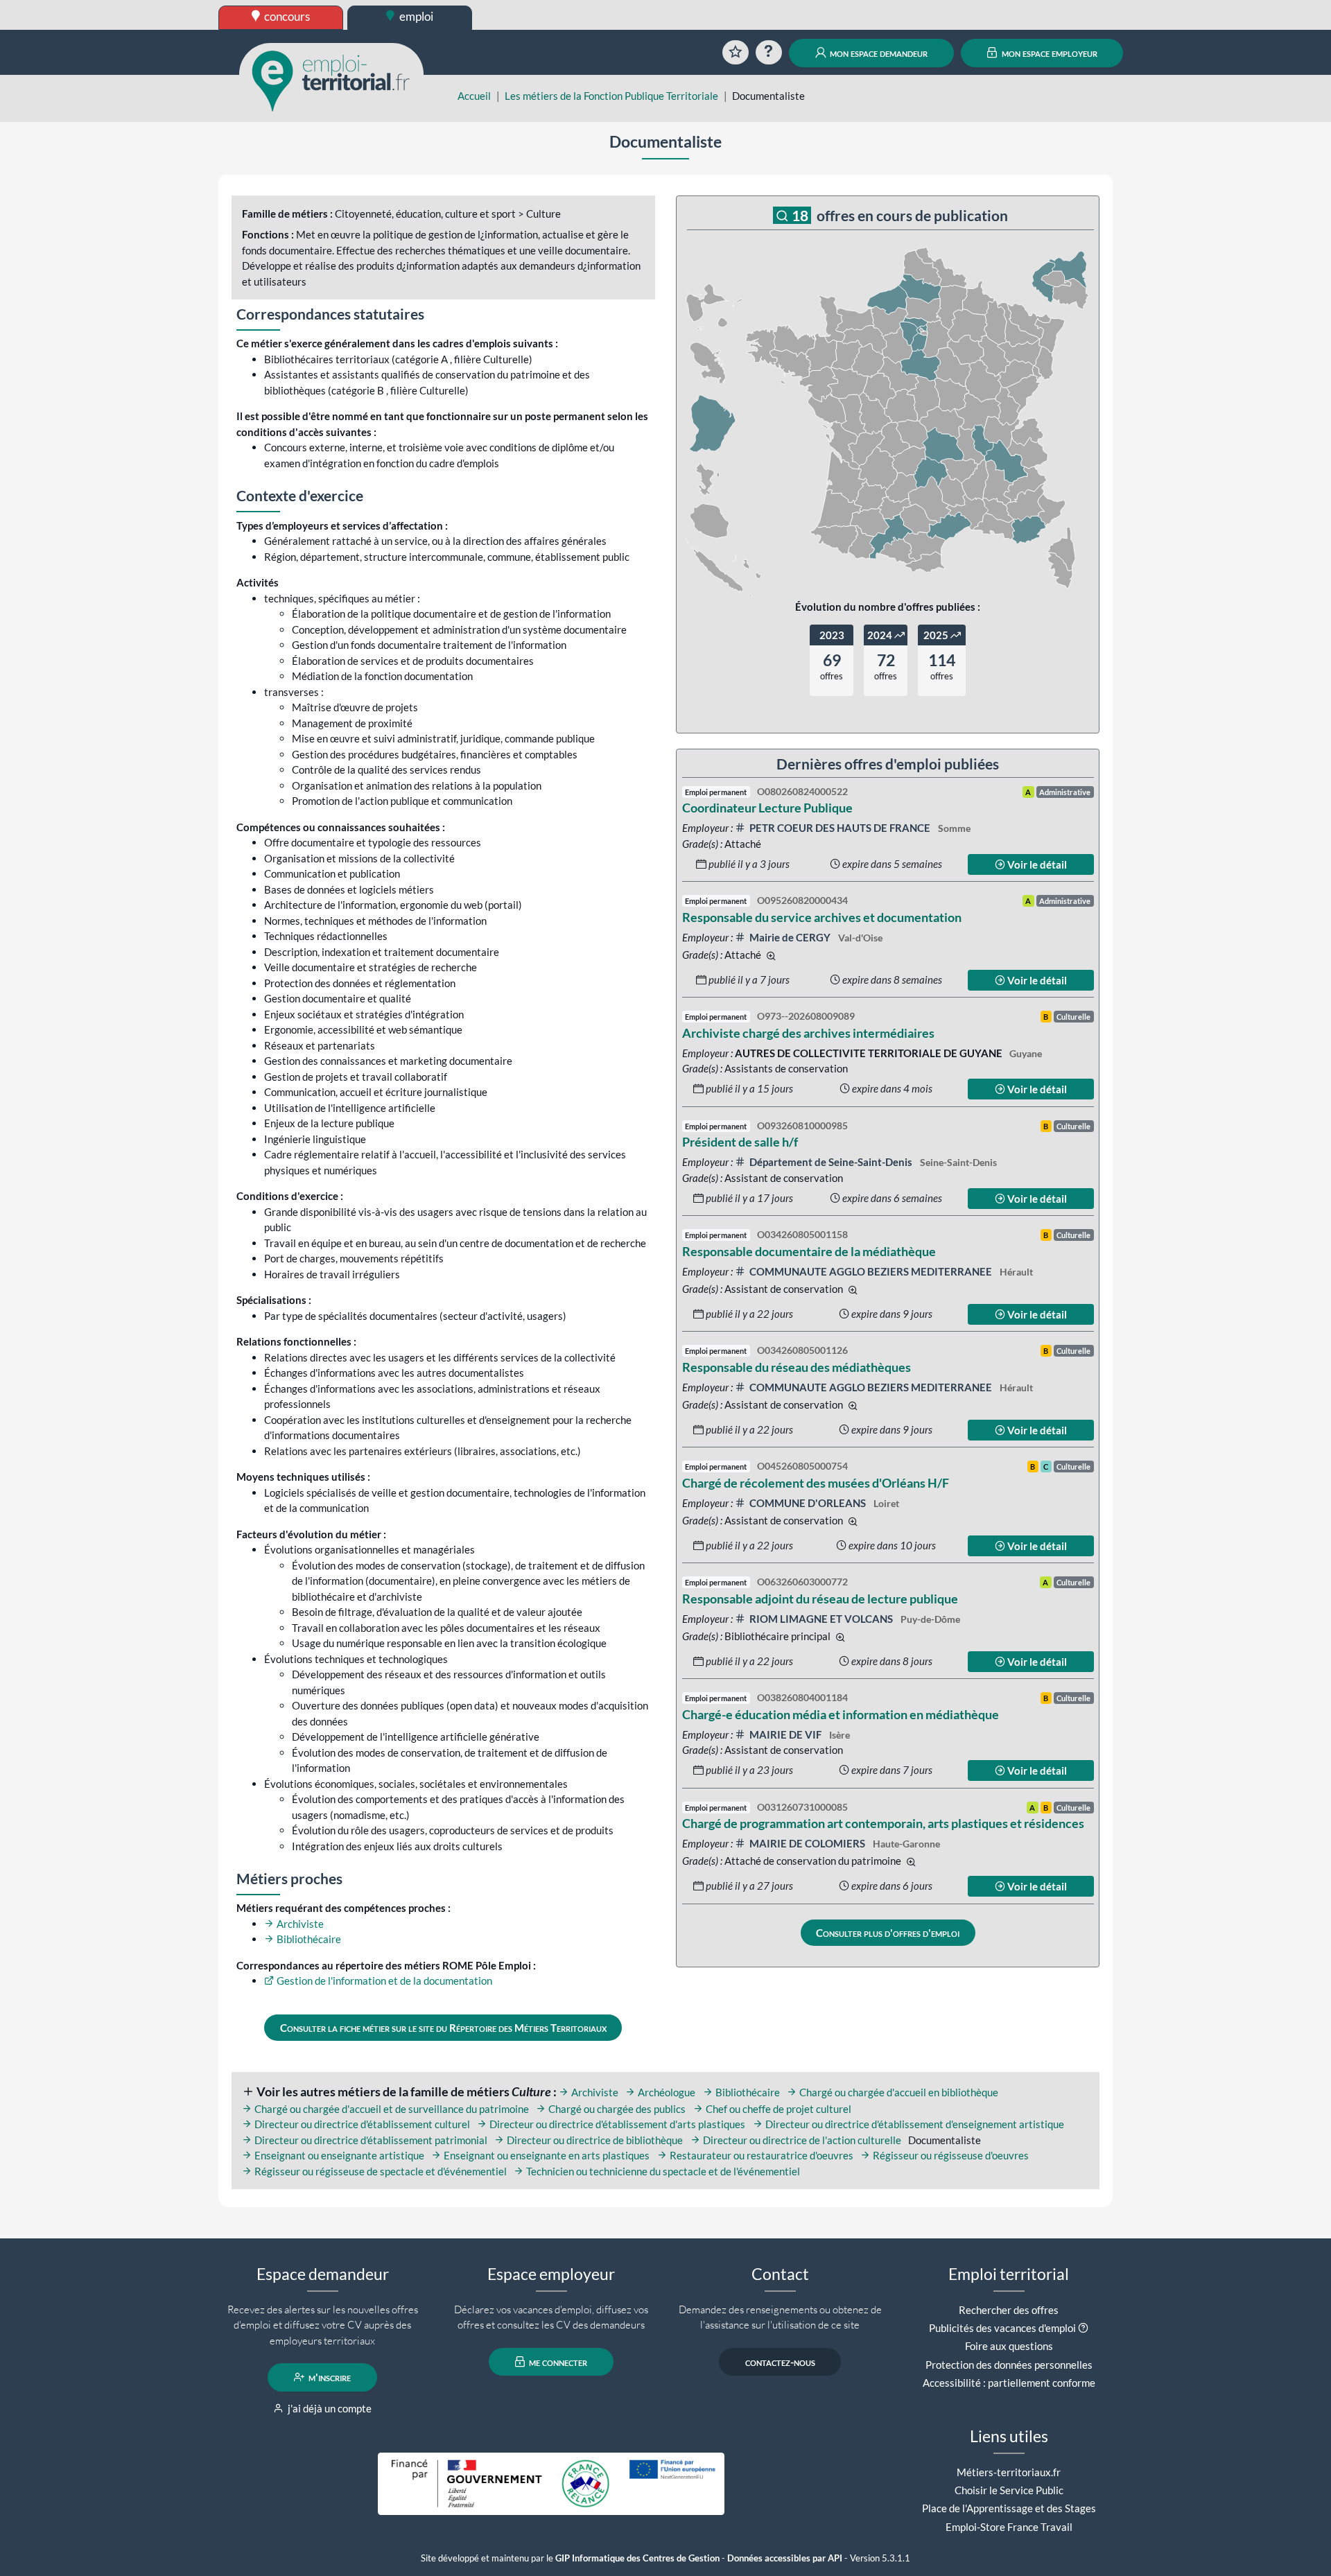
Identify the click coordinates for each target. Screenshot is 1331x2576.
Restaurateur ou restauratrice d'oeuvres (760, 2155)
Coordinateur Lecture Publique (767, 808)
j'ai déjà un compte (329, 2408)
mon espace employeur (1049, 53)
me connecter (557, 2362)
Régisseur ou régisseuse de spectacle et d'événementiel (380, 2171)
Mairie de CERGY (790, 937)
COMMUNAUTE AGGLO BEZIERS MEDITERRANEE (871, 1271)
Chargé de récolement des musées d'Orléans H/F (816, 1483)
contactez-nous (780, 2362)
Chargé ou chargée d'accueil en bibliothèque (898, 2092)
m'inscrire (329, 2377)
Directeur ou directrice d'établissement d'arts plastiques (616, 2124)
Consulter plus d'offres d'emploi (888, 1933)
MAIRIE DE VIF (785, 1734)
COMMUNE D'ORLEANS (808, 1503)
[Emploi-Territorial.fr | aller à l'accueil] (331, 80)
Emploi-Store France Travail (1009, 2527)
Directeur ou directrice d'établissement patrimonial (370, 2140)
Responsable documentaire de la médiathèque (809, 1251)
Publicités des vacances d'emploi (1002, 2328)
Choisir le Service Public (1009, 2490)
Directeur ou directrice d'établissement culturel (361, 2124)
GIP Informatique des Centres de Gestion (637, 2558)
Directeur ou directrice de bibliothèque (594, 2140)
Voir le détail (1036, 864)
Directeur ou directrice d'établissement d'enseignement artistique (914, 2124)
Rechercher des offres (1009, 2310)
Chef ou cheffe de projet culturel (777, 2109)
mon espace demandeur (878, 53)
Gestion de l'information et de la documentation (383, 1981)
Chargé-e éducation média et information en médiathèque (841, 1714)
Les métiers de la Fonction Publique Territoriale (611, 96)
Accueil (474, 96)
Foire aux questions (1009, 2346)
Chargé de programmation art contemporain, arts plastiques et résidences (883, 1823)
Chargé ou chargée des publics (616, 2109)
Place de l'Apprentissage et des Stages (1009, 2508)
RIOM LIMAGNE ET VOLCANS (821, 1619)
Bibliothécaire (308, 1939)
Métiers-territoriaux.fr (1009, 2472)
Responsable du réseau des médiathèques (797, 1367)
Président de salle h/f (740, 1142)
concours (286, 16)
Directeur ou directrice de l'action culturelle (801, 2140)
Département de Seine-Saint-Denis (831, 1162)
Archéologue (665, 2092)
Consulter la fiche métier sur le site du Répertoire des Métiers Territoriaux (443, 2028)
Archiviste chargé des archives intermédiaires (808, 1033)
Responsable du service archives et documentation (822, 917)
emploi (415, 16)
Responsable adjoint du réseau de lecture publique (820, 1599)
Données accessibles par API (785, 2558)
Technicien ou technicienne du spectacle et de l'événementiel (662, 2171)
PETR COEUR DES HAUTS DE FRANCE (840, 828)
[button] (1083, 2328)
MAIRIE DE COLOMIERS (807, 1843)
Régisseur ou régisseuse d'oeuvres (950, 2155)
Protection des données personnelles (1009, 2365)
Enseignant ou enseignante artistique (338, 2155)
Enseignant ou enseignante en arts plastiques (546, 2155)
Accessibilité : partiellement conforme (1009, 2383)
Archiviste (299, 1924)
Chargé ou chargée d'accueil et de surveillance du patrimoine (391, 2109)
